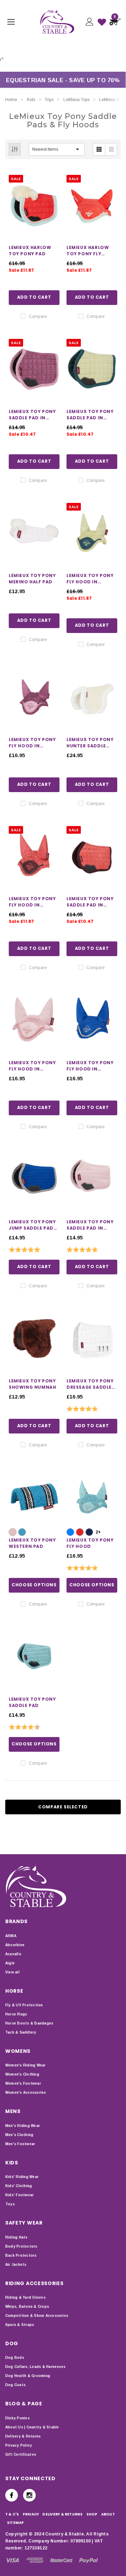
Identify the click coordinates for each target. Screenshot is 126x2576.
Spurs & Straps (20, 2325)
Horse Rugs (16, 2014)
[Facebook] (12, 2495)
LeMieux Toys (76, 100)
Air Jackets (16, 2265)
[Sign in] (89, 22)
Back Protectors (21, 2255)
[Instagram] (29, 2495)
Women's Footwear (23, 2083)
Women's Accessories (26, 2093)
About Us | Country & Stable (32, 2427)
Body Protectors (21, 2246)
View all (12, 1972)
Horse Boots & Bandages (29, 2023)
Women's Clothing (22, 2074)
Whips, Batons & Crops (27, 2307)
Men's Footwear (20, 2144)
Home (11, 100)
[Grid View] (99, 149)
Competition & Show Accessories (37, 2316)
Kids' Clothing (19, 2186)
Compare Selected (63, 1807)
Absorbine (15, 1945)
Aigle (10, 1963)
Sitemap (16, 2523)
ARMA (11, 1936)
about (108, 2514)
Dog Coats (15, 2385)
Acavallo (13, 1954)
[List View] (111, 149)
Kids (31, 100)
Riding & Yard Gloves (25, 2297)
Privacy (31, 2514)
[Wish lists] (102, 22)
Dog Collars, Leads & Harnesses (35, 2367)
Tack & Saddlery (21, 2032)
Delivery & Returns (23, 2436)
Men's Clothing (19, 2135)
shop (92, 2514)
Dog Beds (15, 2358)
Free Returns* (42, 59)
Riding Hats (16, 2237)
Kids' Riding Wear (22, 2177)
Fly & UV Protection (24, 2005)
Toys (49, 100)
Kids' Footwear (19, 2195)
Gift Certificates (21, 2454)
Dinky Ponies (17, 2418)
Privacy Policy (19, 2445)
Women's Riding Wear (26, 2065)
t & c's (12, 2514)
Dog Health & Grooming (28, 2376)
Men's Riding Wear (23, 2126)
